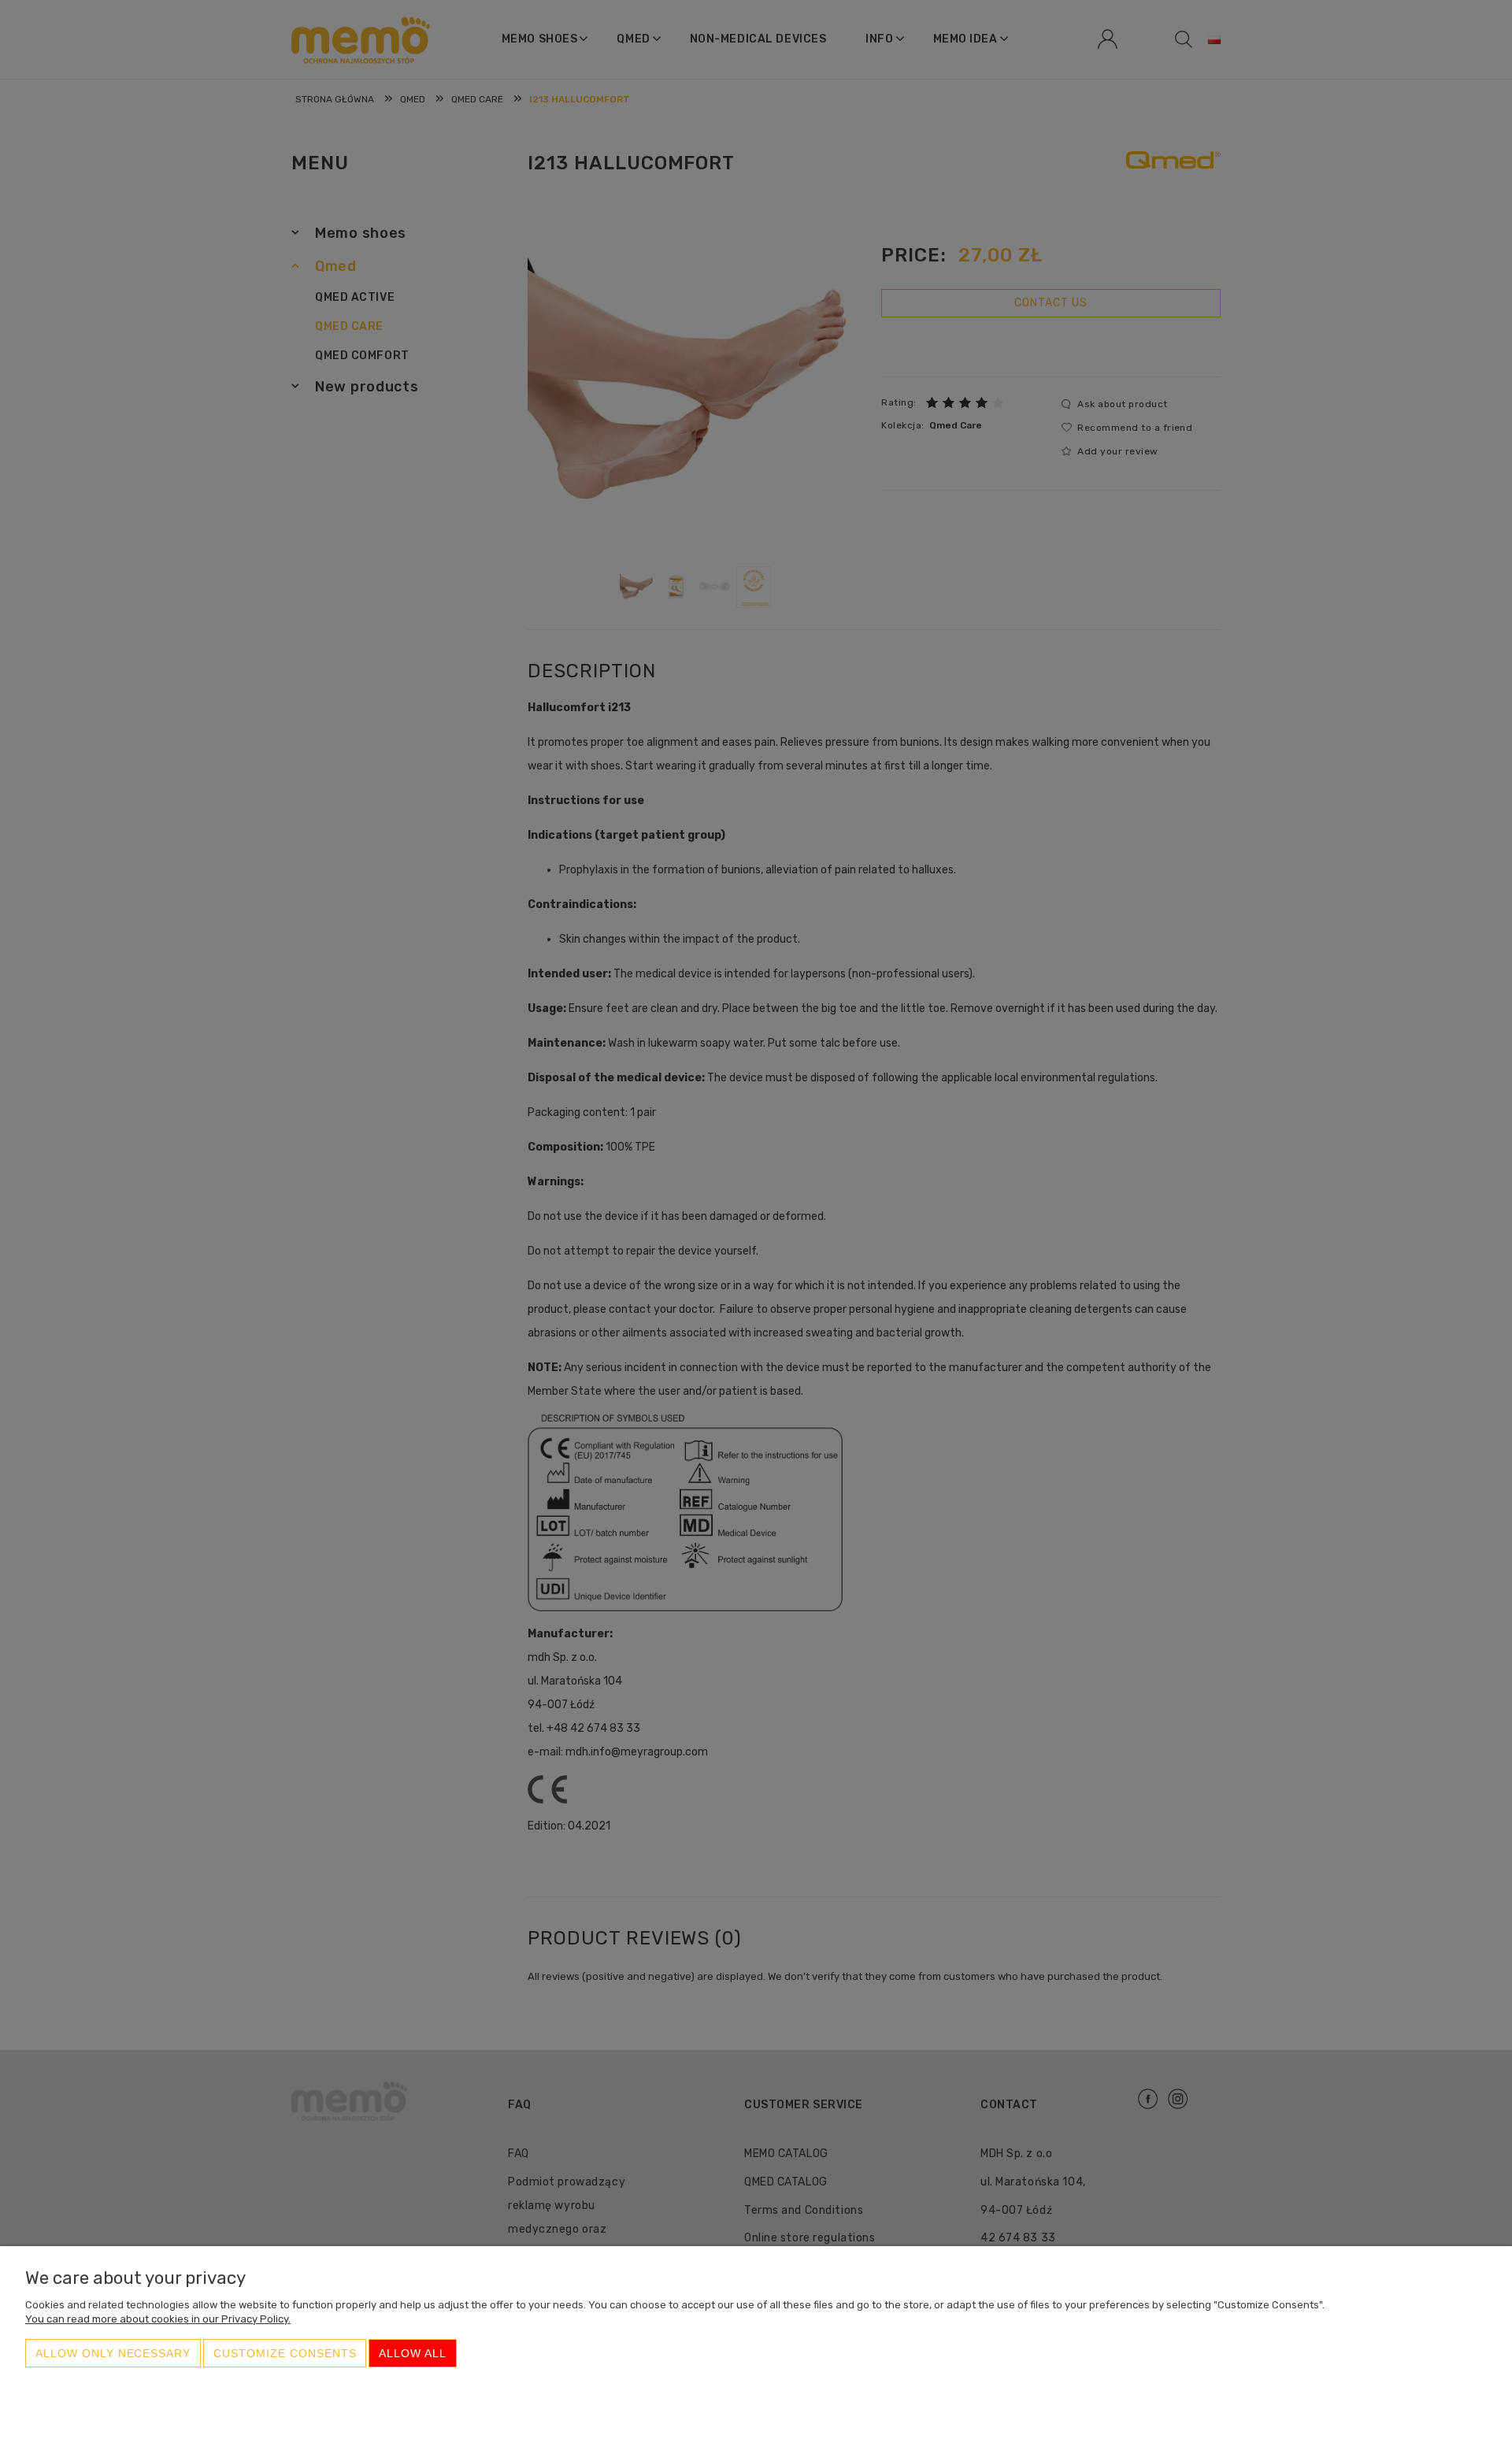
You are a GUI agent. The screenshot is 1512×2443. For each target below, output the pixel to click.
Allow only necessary (113, 2353)
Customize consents (285, 2353)
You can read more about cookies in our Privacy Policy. (158, 2319)
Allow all (413, 2353)
